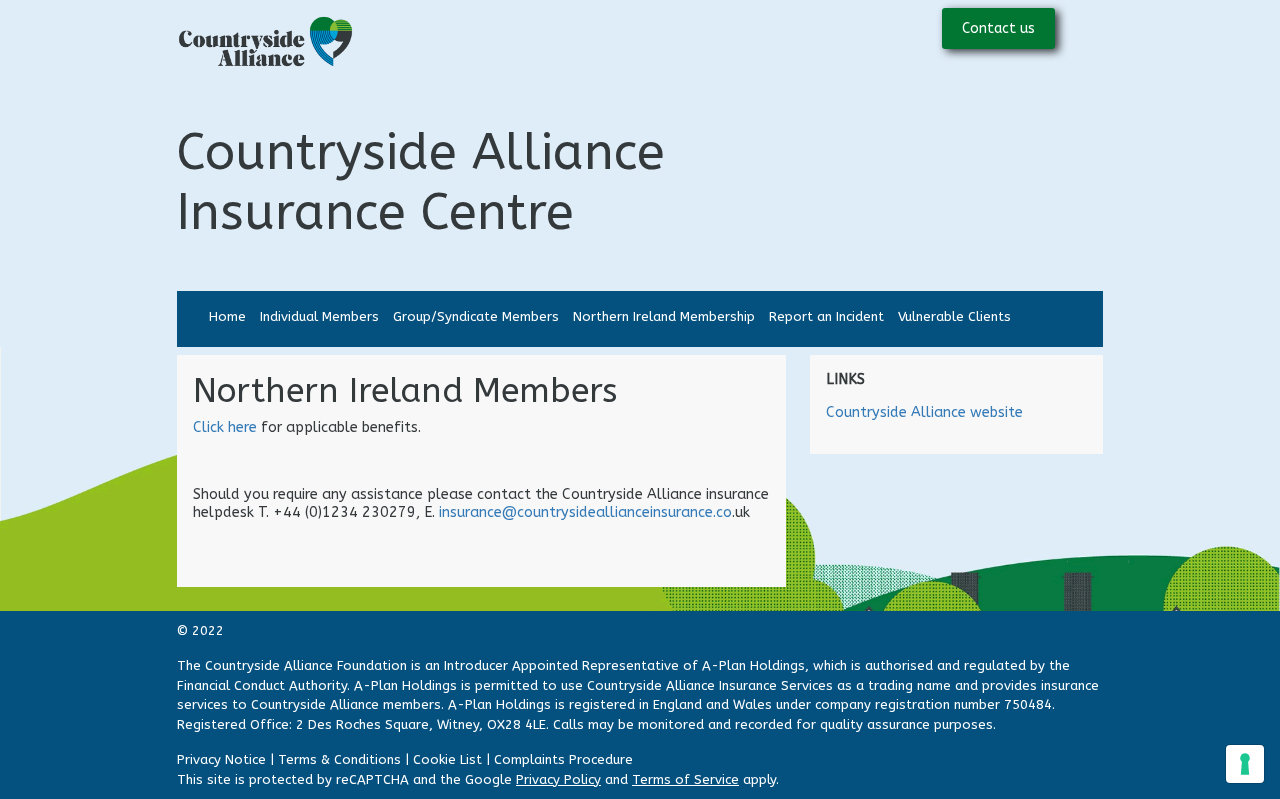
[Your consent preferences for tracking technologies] (1245, 764)
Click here (227, 427)
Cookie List (447, 759)
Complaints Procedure (563, 759)
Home (227, 316)
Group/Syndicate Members (476, 316)
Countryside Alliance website (924, 412)
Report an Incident (826, 316)
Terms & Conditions (339, 759)
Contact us (998, 28)
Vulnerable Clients (954, 316)
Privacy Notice (221, 759)
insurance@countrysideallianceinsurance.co (585, 512)
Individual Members (319, 316)
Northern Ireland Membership (664, 316)
